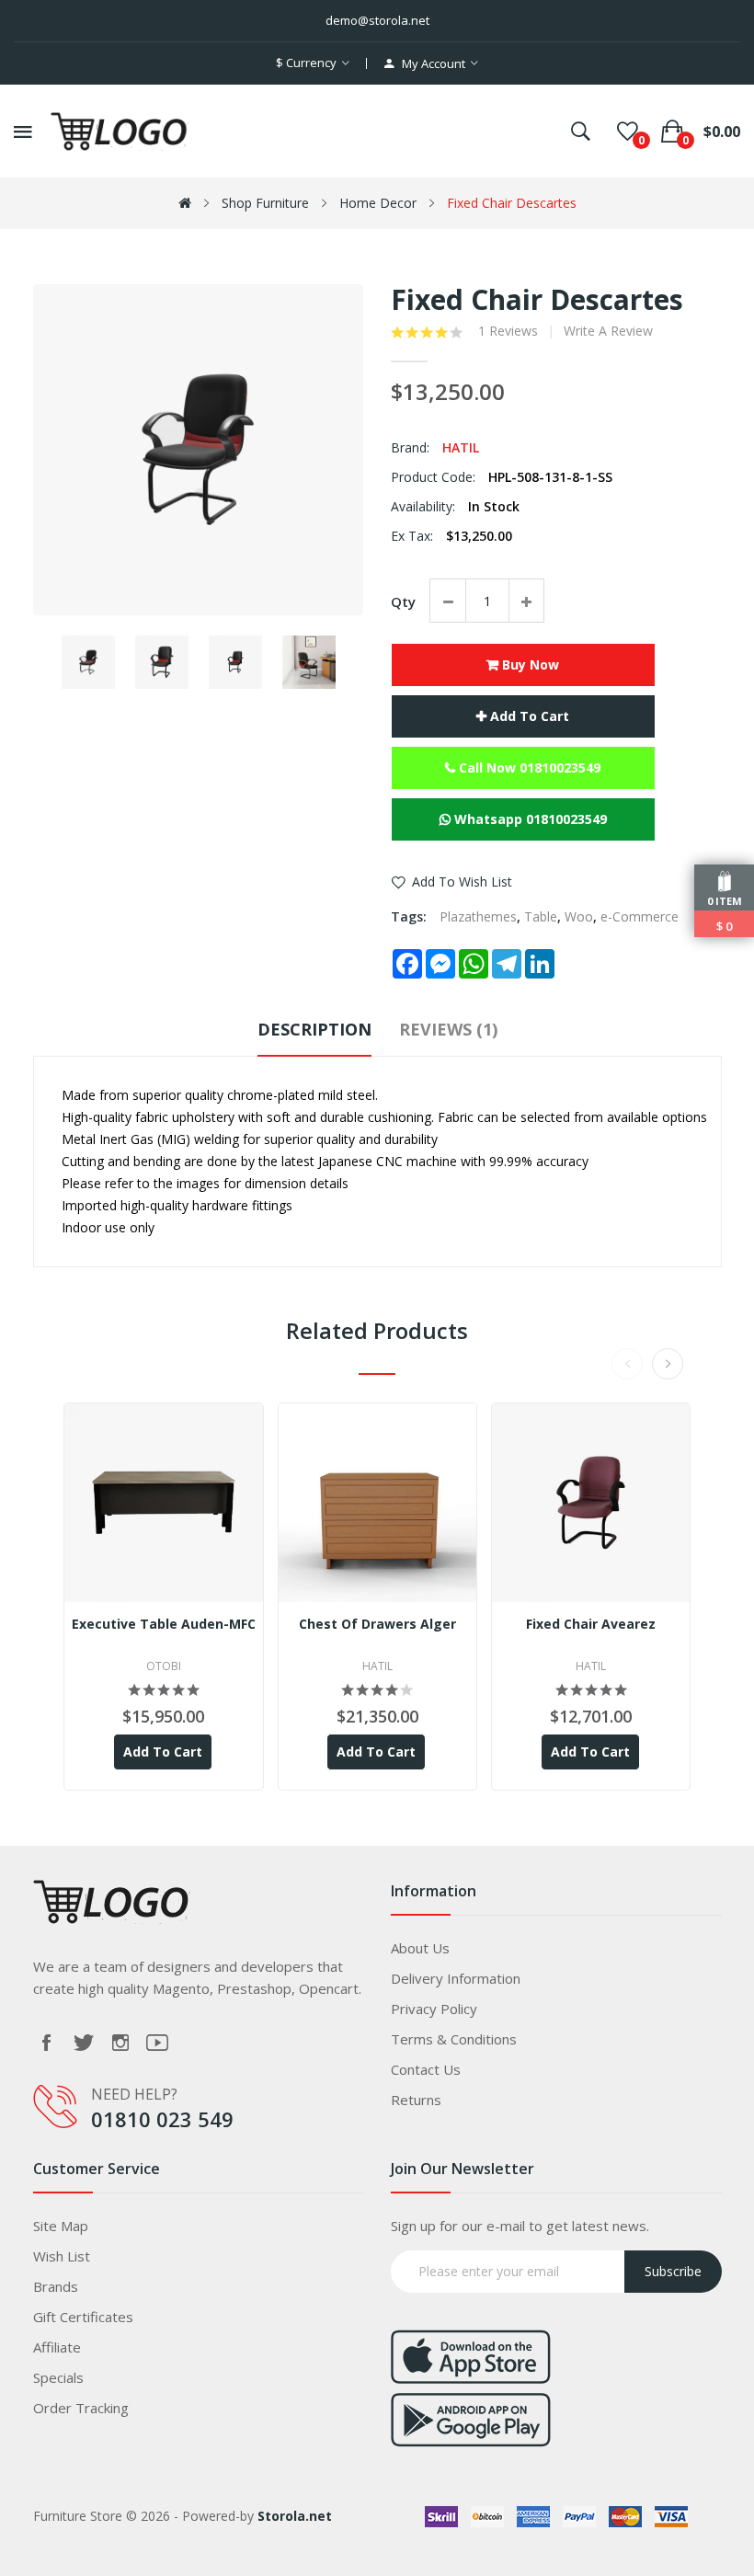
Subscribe (673, 2271)
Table (541, 916)
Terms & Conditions (454, 2039)
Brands (56, 2286)
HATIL (461, 447)
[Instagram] (120, 2043)
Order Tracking (81, 2408)
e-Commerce (640, 916)
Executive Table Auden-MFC (164, 1624)
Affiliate (57, 2347)
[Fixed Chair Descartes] (88, 662)
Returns (416, 2100)
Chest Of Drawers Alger (377, 1624)
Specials (58, 2377)
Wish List (62, 2256)
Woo (579, 916)
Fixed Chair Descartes (512, 203)
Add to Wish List (462, 882)
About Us (420, 1948)
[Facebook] (47, 2043)
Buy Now (529, 664)
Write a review (608, 331)
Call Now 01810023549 (528, 767)
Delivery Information (456, 1978)
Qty (403, 601)
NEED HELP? (134, 2094)
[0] (628, 132)
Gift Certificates (83, 2317)
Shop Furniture (265, 203)
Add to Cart (528, 716)
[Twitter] (84, 2043)
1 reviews (508, 331)
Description (314, 1029)
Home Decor (378, 203)
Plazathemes (478, 916)
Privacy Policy (434, 2009)
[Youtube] (157, 2043)
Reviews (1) (448, 1029)
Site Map (61, 2226)
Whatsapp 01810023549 (529, 819)
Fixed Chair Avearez (591, 1624)
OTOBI (164, 1666)
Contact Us (426, 2069)
